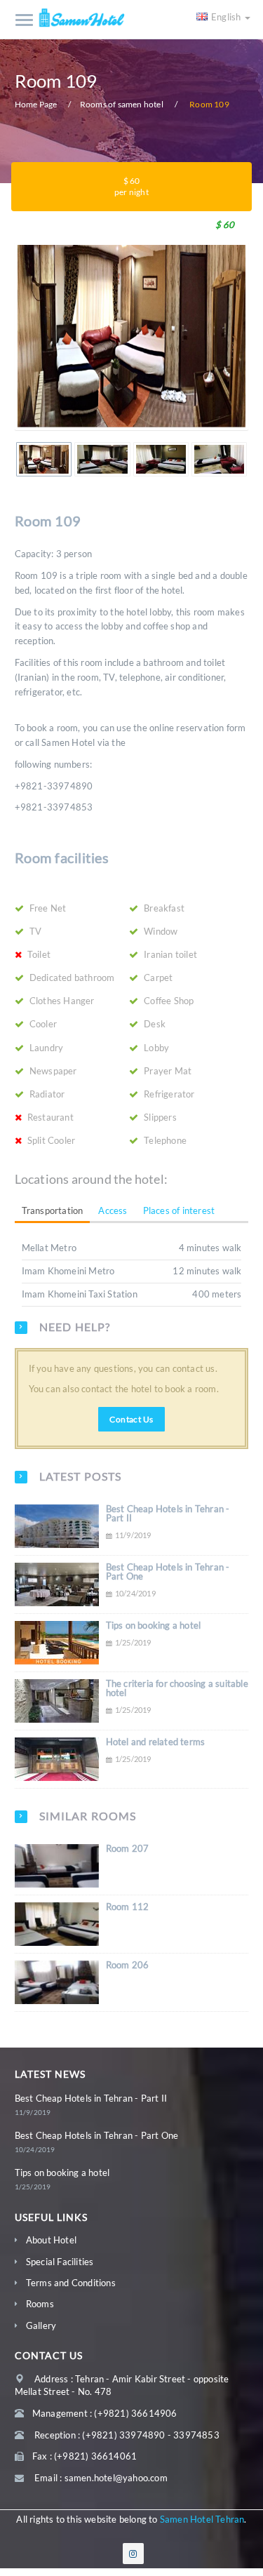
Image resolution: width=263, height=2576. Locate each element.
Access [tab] (113, 1210)
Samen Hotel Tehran (202, 2519)
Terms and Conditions (71, 2283)
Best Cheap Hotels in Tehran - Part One (168, 1571)
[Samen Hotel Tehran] (83, 18)
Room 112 (128, 1907)
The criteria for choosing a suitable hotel (177, 1688)
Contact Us (131, 1419)
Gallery (41, 2325)
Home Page (36, 104)
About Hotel (51, 2240)
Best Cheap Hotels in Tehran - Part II (168, 1513)
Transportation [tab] (53, 1210)
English (227, 17)
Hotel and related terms (156, 1742)
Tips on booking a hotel (154, 1625)
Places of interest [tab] (179, 1210)
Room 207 (128, 1848)
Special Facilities (60, 2262)
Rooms (40, 2304)
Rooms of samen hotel (122, 104)
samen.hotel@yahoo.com (116, 2478)
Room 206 (128, 1965)
